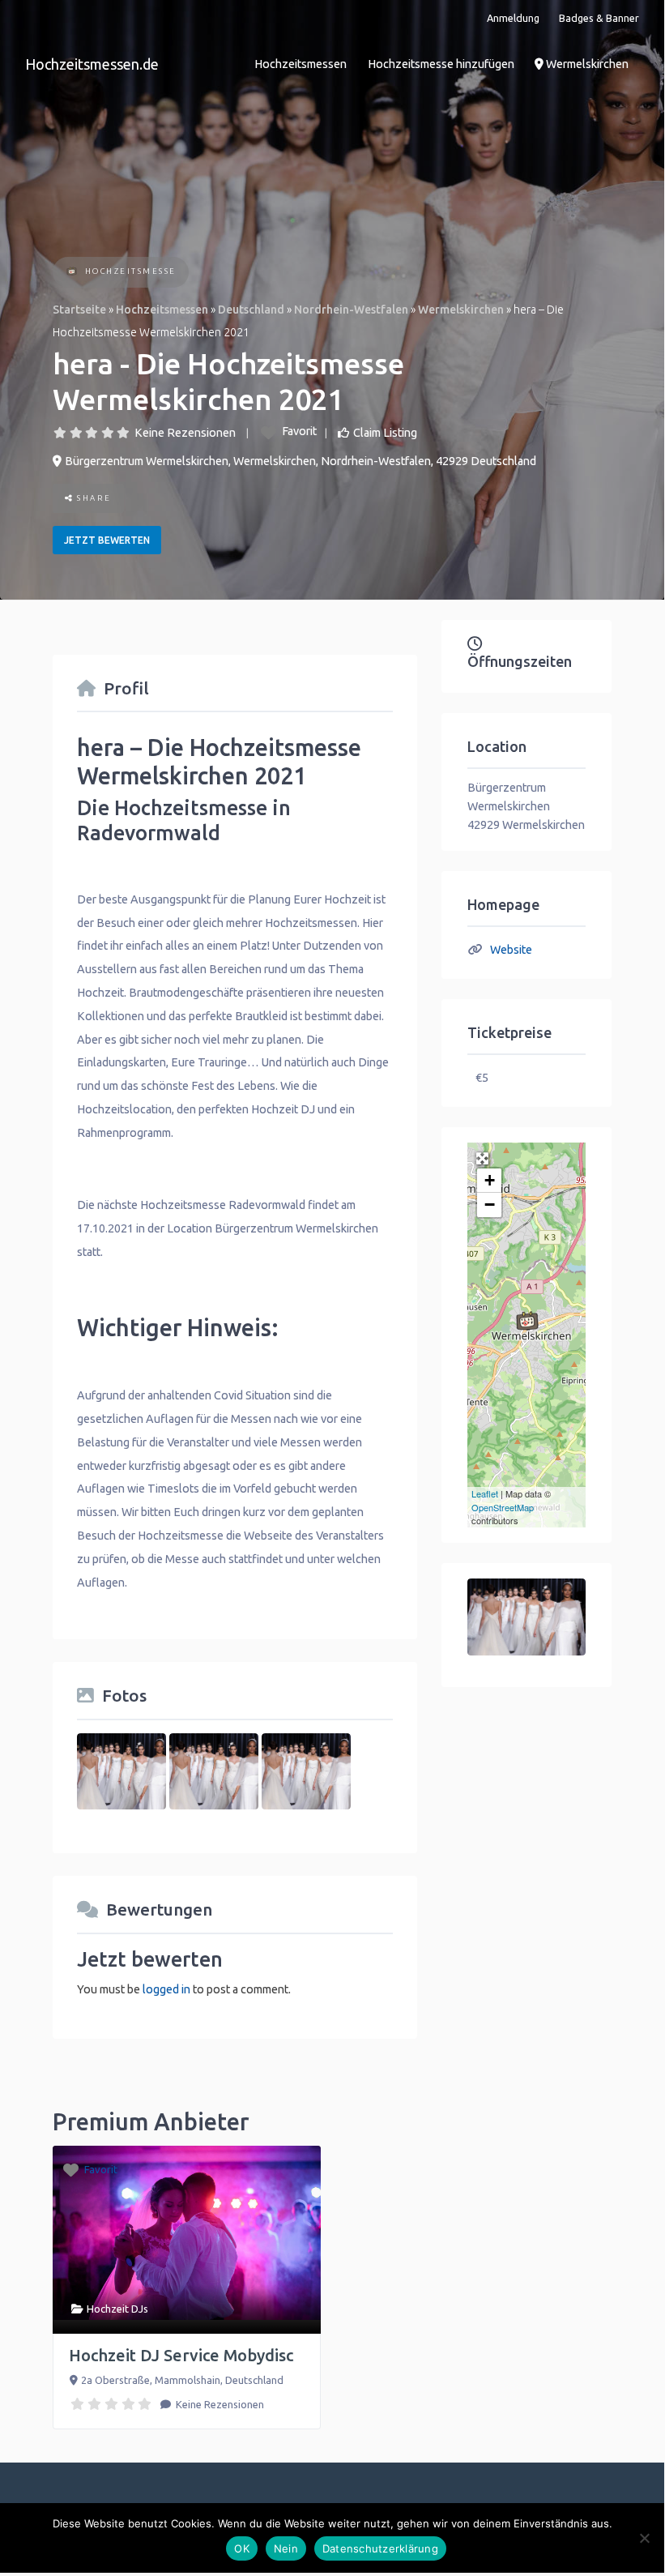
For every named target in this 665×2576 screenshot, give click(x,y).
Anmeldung (513, 18)
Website (511, 950)
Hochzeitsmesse (131, 271)
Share (93, 498)
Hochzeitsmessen (301, 64)
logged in (166, 1989)
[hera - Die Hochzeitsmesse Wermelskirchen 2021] (527, 1321)
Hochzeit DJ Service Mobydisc (181, 2355)
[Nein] (644, 2538)
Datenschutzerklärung (380, 2548)
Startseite (79, 310)
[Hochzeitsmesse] (72, 273)
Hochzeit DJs (117, 2309)
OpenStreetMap (503, 1507)
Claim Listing (385, 433)
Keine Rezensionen (185, 433)
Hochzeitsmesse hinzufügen (441, 64)
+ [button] (490, 1180)
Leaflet (485, 1493)
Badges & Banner (599, 18)
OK (242, 2548)
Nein (286, 2548)
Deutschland (251, 310)
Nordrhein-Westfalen (351, 310)
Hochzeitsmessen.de (92, 64)
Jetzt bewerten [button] (107, 540)
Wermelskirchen (586, 64)
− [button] (490, 1205)
